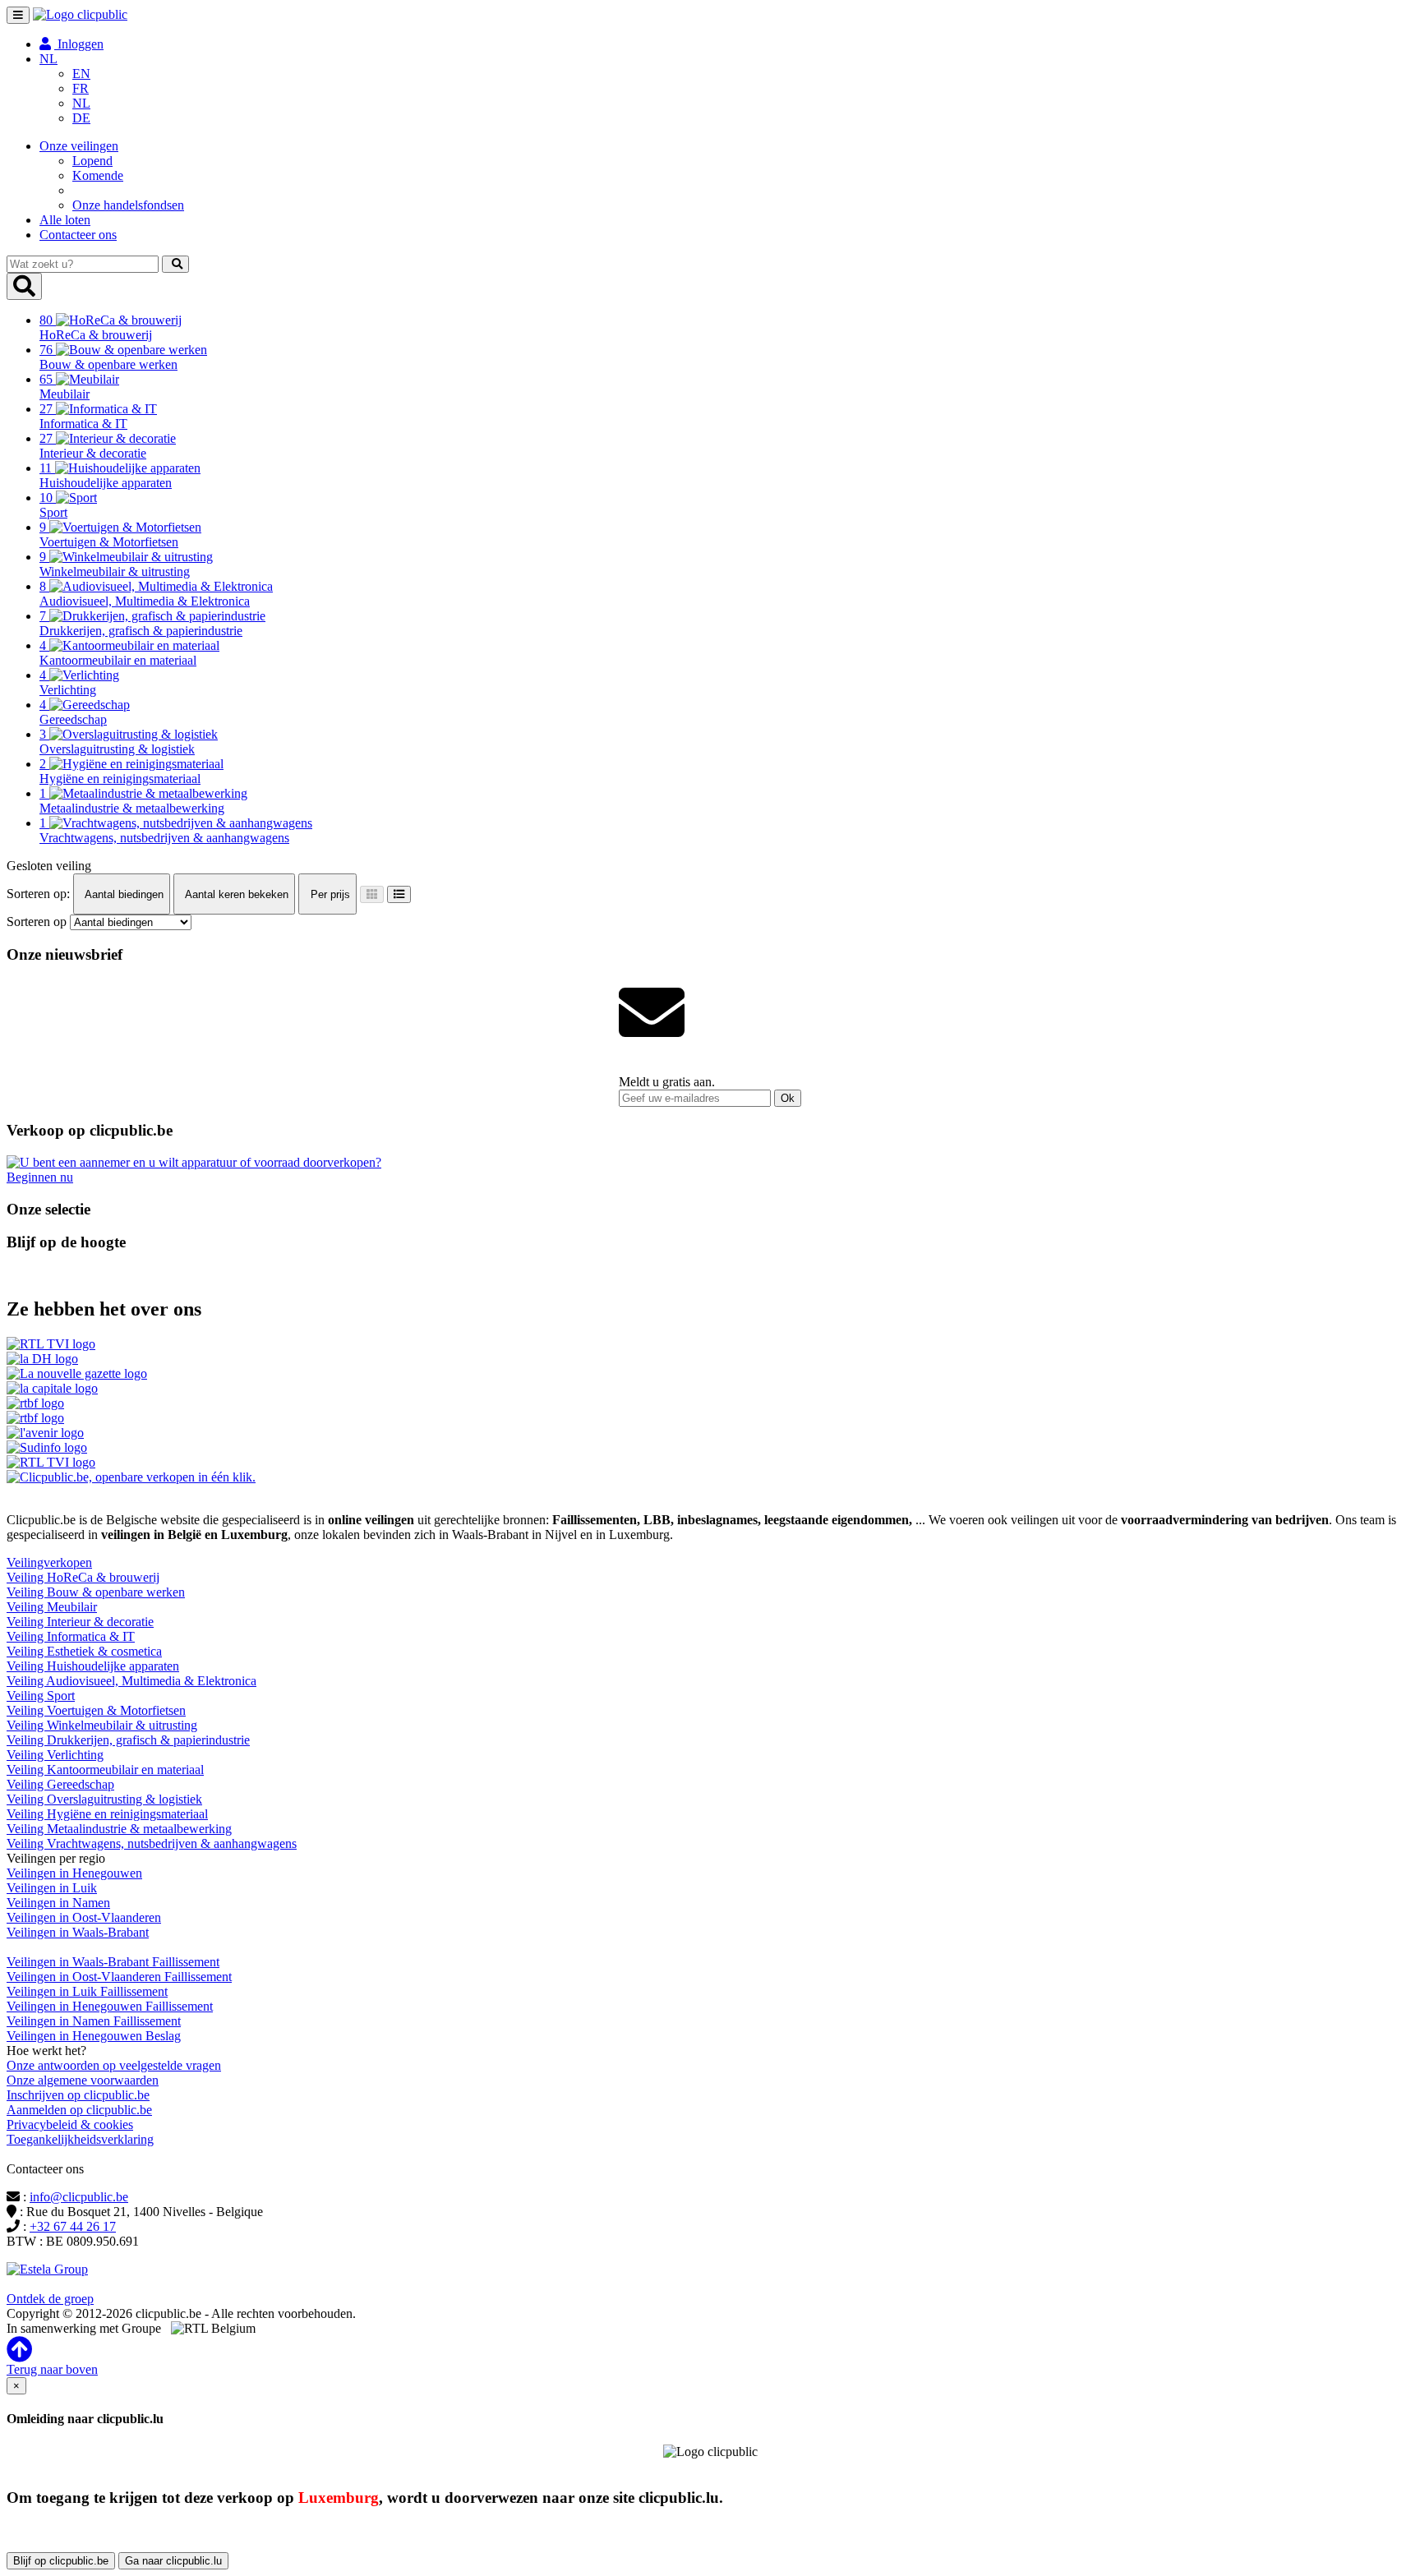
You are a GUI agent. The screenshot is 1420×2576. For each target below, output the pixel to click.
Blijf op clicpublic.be (61, 2561)
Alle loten (65, 220)
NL (81, 103)
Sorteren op (37, 922)
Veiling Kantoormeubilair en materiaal (105, 1770)
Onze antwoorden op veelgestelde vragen (114, 2065)
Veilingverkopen (49, 1562)
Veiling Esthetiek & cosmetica (84, 1651)
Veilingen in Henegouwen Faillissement (110, 2006)
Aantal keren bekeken (235, 894)
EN (81, 74)
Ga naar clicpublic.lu (173, 2561)
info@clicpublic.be (79, 2197)
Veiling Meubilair (52, 1607)
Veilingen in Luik (52, 1888)
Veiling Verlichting (55, 1755)
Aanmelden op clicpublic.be (79, 2110)
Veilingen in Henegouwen (74, 1873)
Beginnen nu (40, 1177)
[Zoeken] (175, 264)
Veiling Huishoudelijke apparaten (93, 1666)
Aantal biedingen (123, 894)
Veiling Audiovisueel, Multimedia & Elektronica (131, 1681)
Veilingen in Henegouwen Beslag (94, 2036)
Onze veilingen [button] (79, 146)
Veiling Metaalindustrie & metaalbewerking (119, 1829)
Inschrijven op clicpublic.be (78, 2095)
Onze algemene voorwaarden (83, 2080)
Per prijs (329, 894)
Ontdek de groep (50, 2299)
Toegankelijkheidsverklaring (80, 2139)
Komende (98, 175)
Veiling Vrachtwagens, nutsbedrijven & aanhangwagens (152, 1843)
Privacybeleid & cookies (70, 2124)
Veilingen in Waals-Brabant (78, 1932)
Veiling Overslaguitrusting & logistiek (104, 1799)
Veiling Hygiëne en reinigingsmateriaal (107, 1814)
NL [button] (48, 59)
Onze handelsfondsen (128, 205)
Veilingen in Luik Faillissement (87, 1991)
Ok (788, 1098)
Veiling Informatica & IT (71, 1636)
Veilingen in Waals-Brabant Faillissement (113, 1962)
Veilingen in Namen (58, 1903)
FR (81, 88)
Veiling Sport (41, 1696)
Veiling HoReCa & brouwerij (83, 1577)
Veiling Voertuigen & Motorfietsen (96, 1710)
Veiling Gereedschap (60, 1784)
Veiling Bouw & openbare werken (96, 1592)
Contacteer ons (78, 235)
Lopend (92, 161)
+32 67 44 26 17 (73, 2226)
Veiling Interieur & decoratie (80, 1622)
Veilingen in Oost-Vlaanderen (84, 1917)
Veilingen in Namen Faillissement (94, 2021)
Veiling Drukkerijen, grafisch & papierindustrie (128, 1740)
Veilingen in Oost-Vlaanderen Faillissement (119, 1977)
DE (81, 118)
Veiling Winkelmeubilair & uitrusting (102, 1725)
